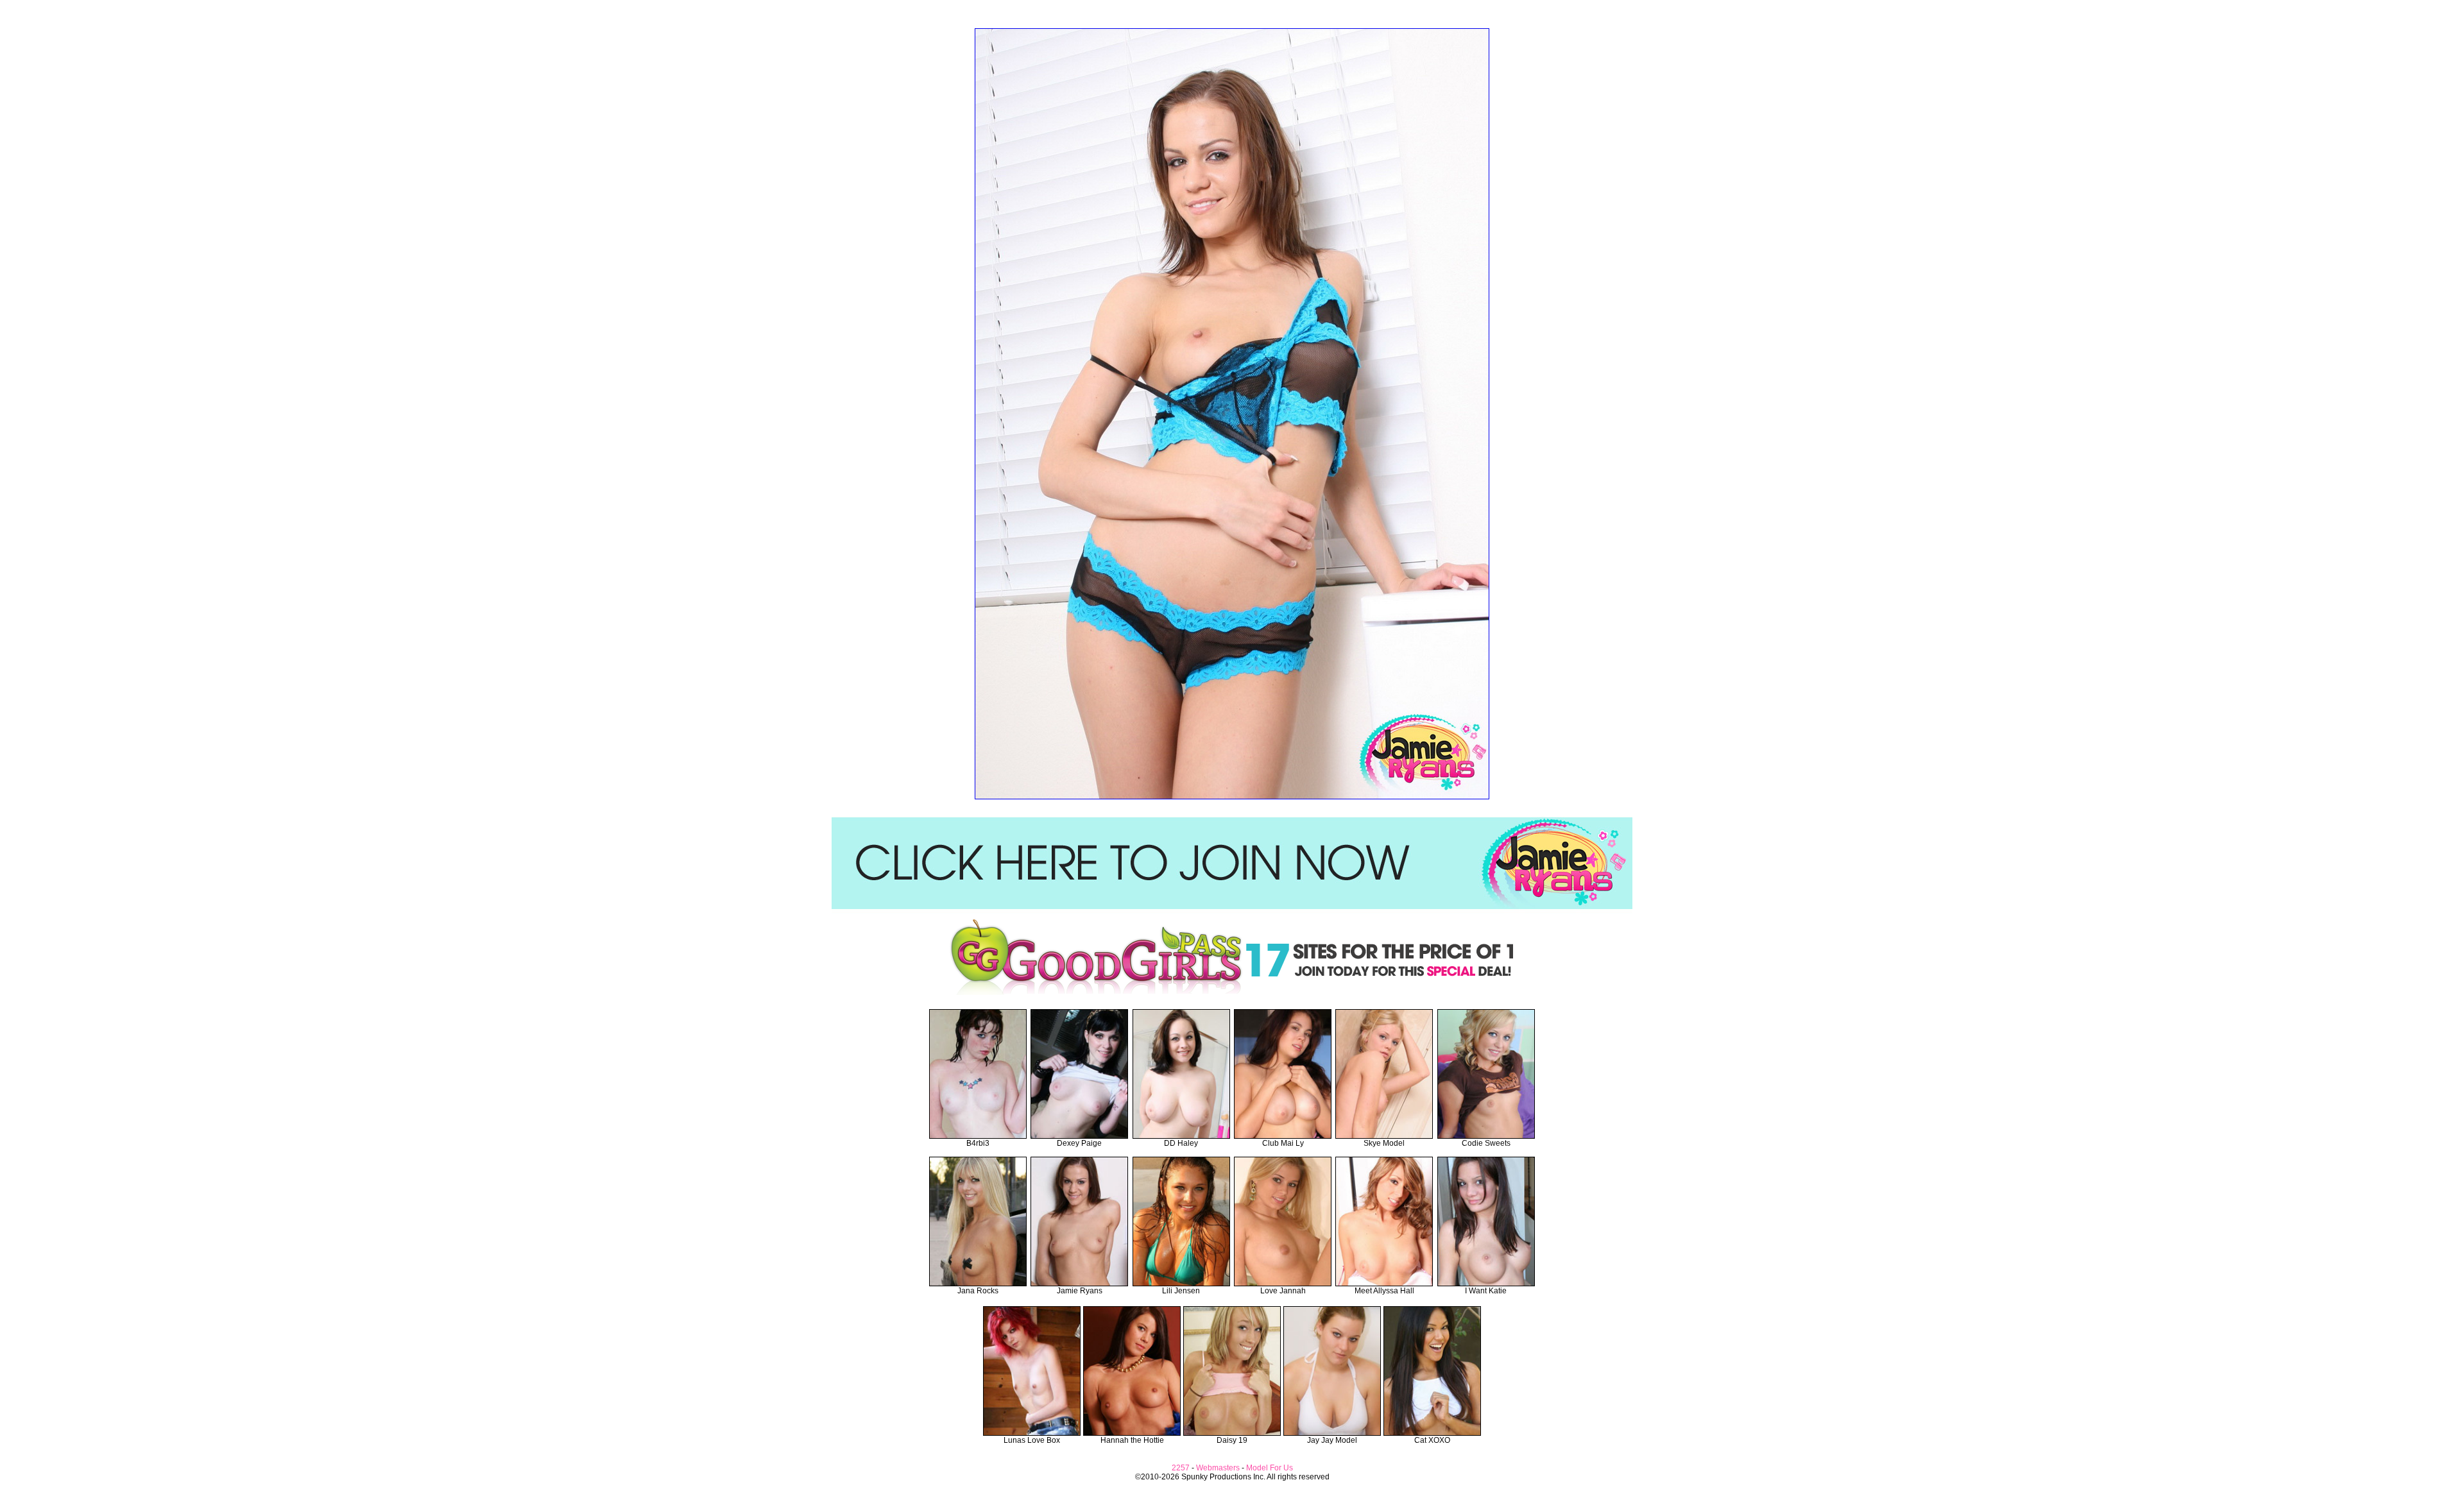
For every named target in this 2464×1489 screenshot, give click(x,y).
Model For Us (1270, 1468)
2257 (1181, 1468)
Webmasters (1218, 1468)
